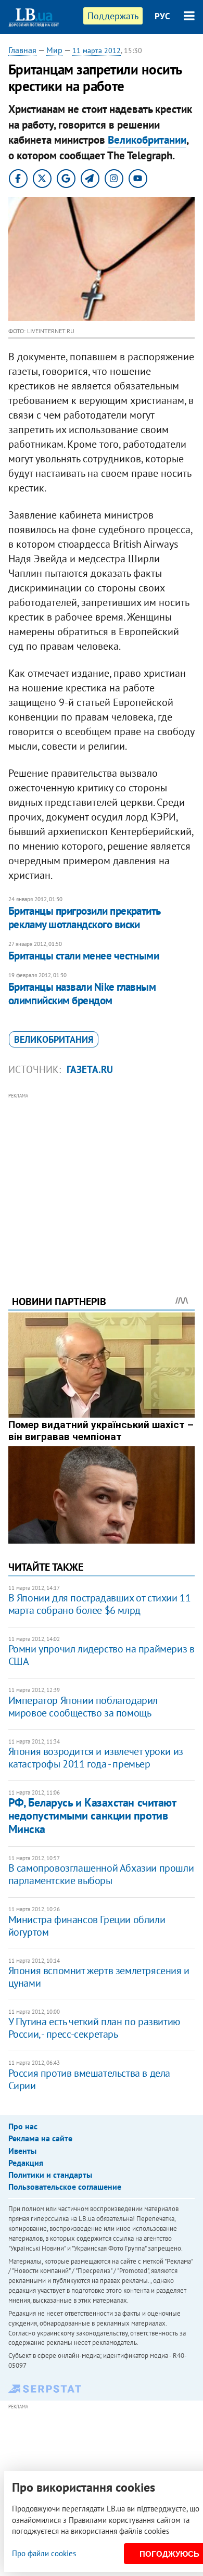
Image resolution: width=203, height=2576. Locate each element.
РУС (162, 16)
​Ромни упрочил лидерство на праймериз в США (102, 1655)
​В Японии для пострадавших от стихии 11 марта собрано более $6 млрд (100, 1604)
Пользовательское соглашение (65, 2187)
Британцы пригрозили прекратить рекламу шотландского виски (84, 918)
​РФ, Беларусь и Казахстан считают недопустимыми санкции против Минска (92, 1816)
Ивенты (22, 2151)
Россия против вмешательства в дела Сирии (89, 2079)
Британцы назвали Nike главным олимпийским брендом (82, 994)
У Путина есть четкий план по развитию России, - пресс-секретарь (94, 2028)
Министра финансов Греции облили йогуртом (87, 1926)
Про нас (23, 2126)
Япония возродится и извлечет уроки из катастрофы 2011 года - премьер (96, 1758)
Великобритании (147, 140)
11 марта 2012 (97, 50)
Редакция (26, 2163)
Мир (54, 50)
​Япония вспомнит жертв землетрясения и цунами (99, 1977)
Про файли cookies (44, 2553)
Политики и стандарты (50, 2175)
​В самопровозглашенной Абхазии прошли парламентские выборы (101, 1874)
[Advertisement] (102, 1180)
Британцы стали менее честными (84, 956)
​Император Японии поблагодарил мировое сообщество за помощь (83, 1707)
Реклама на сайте (40, 2138)
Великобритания (54, 1039)
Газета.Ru (90, 1069)
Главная (22, 50)
